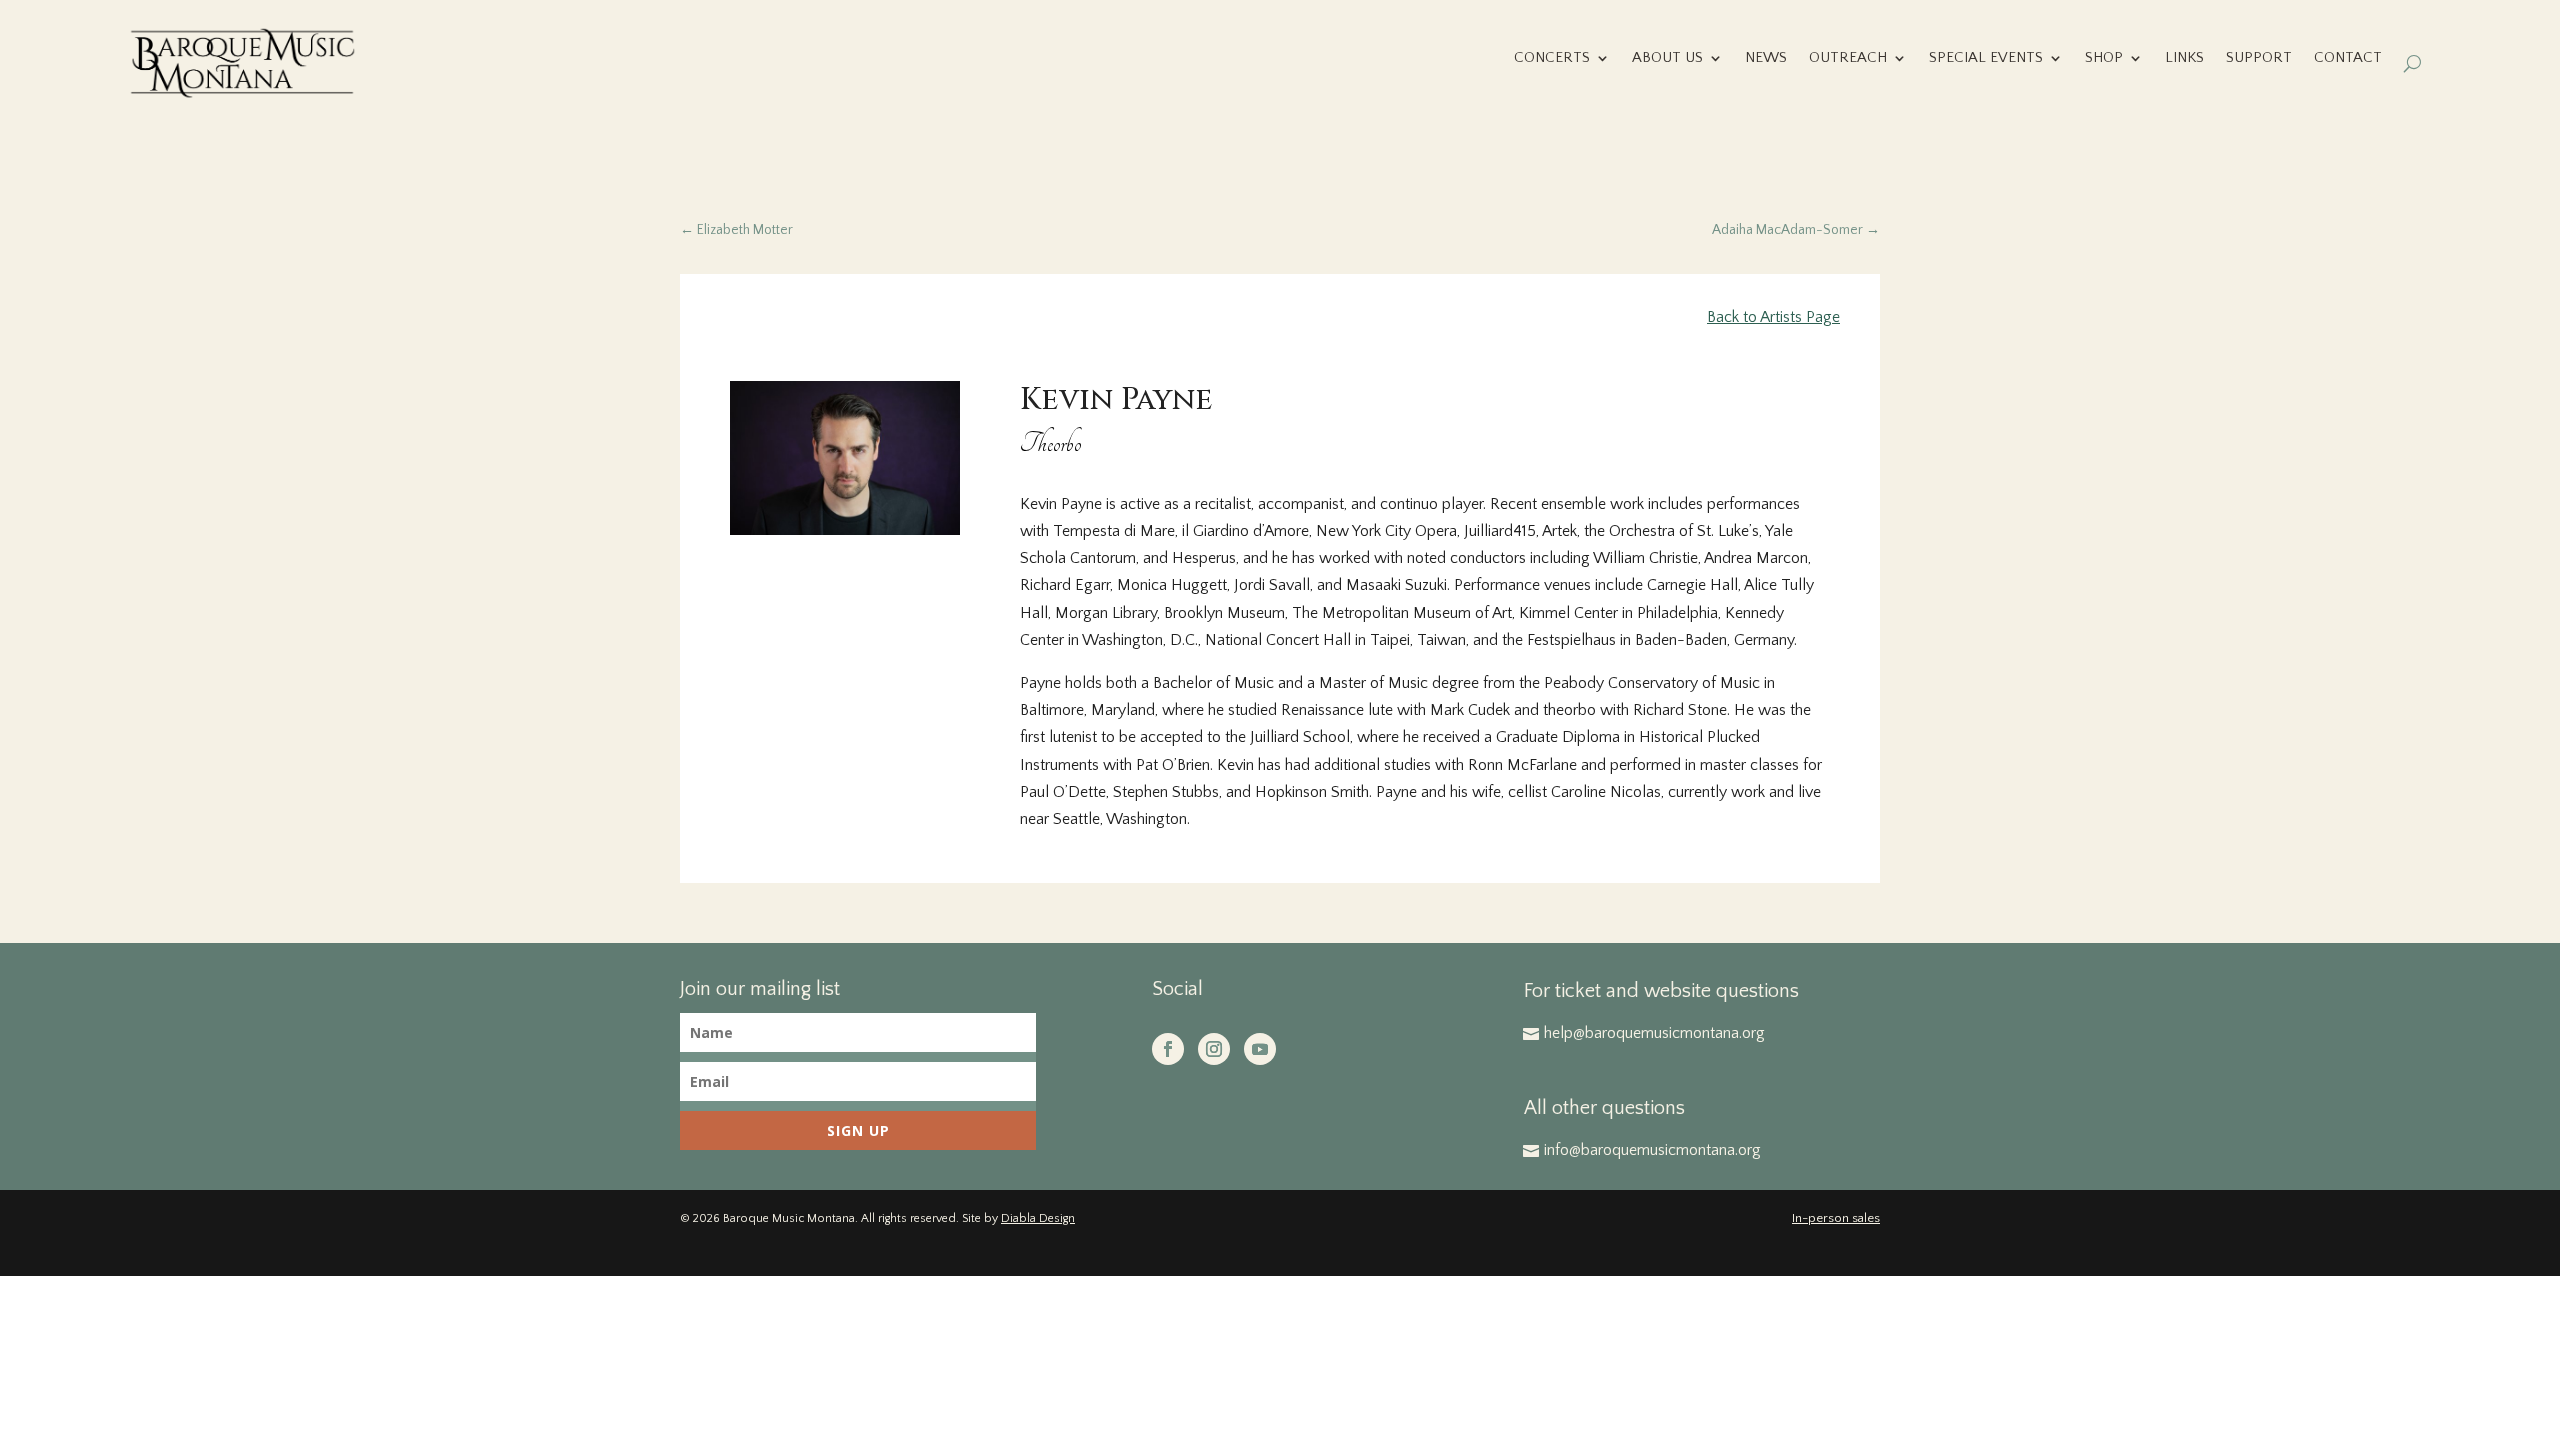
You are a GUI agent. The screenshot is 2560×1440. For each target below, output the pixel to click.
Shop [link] (2104, 57)
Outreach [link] (1848, 57)
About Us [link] (1667, 57)
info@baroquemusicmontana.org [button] (1652, 1150)
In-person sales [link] (1836, 1218)
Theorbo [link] (1050, 443)
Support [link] (2259, 57)
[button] (1168, 1049)
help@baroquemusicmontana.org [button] (1654, 1033)
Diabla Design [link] (1038, 1218)
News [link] (1766, 57)
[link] (242, 63)
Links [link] (2184, 57)
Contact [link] (2348, 57)
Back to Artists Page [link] (1773, 317)
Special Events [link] (1986, 57)
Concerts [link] (1552, 57)
